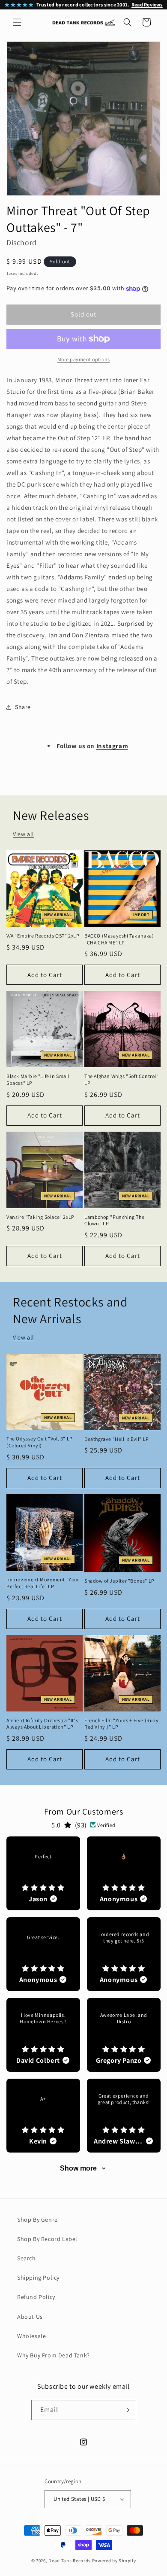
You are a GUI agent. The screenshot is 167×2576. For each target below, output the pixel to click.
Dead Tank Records (70, 2561)
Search (27, 2258)
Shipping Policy (38, 2278)
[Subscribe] (126, 2410)
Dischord (22, 242)
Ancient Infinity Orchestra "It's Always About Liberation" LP (42, 1724)
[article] (43, 1873)
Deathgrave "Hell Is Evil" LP (117, 1439)
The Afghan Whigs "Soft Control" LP (122, 1079)
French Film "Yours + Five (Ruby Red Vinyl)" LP (122, 1724)
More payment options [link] (84, 359)
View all (24, 834)
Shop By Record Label (47, 2239)
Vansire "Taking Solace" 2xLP (40, 1217)
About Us (30, 2317)
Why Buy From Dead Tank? (54, 2355)
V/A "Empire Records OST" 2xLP (43, 936)
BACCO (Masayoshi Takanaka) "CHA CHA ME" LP (119, 939)
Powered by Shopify (114, 2561)
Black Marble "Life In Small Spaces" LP (38, 1079)
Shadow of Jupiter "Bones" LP (119, 1581)
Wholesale (31, 2336)
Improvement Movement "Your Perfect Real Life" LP (43, 1583)
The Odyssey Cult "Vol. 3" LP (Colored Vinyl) (40, 1442)
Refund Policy (36, 2297)
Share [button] (23, 707)
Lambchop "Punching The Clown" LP (114, 1220)
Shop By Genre (37, 2220)
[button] (17, 22)
